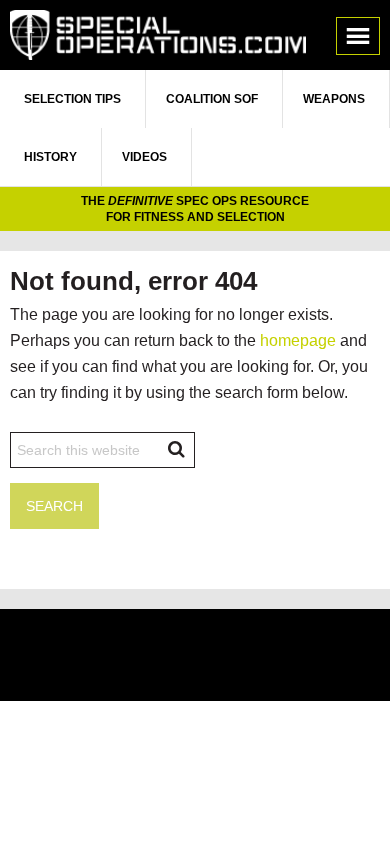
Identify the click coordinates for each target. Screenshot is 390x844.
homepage (298, 340)
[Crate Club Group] (195, 657)
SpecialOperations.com (158, 35)
